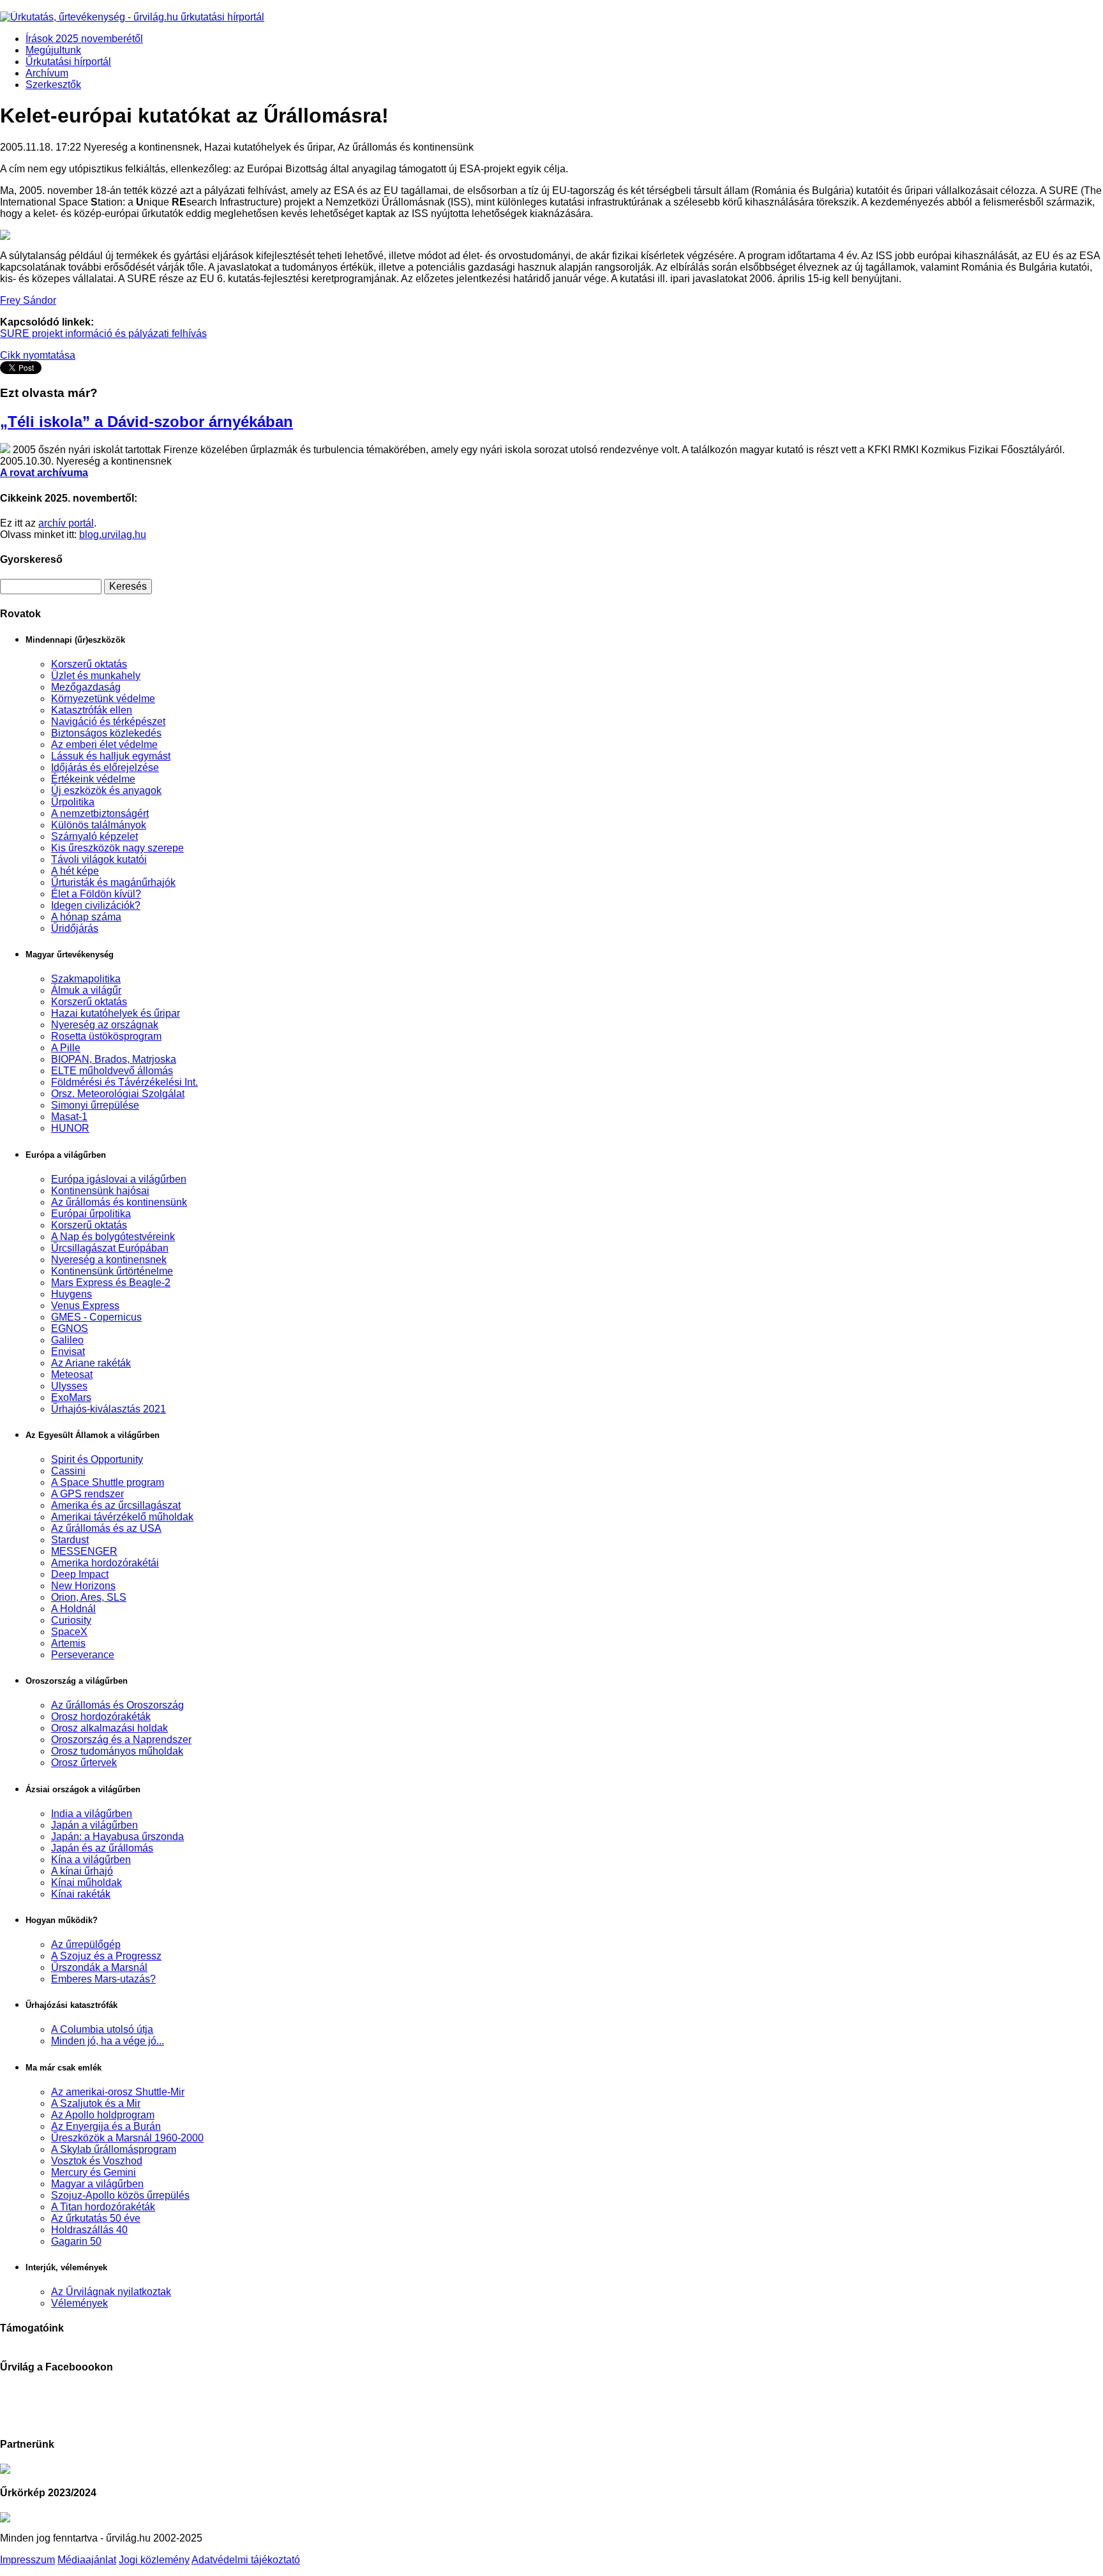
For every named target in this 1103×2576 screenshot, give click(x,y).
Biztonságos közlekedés (106, 733)
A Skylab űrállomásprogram (114, 2149)
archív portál (66, 523)
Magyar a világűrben (97, 2184)
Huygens (71, 1294)
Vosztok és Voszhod (97, 2161)
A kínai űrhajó (82, 1871)
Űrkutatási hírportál (68, 62)
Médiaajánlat (87, 2560)
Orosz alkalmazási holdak (109, 1728)
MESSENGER (84, 1551)
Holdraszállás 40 (89, 2230)
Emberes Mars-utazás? (103, 1979)
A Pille (66, 1048)
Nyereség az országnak (105, 1025)
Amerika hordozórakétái (105, 1563)
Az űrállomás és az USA (106, 1528)
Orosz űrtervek (84, 1763)
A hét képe (75, 871)
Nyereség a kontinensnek (109, 1260)
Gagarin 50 (76, 2241)
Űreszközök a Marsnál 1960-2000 (127, 2138)
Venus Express (85, 1306)
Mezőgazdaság (86, 687)
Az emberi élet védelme (104, 745)
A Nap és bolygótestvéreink (113, 1237)
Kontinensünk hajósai (100, 1191)
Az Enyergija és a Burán (106, 2126)
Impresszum (27, 2560)
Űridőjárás (75, 928)
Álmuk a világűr (86, 990)
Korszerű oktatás (89, 664)
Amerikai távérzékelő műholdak (122, 1517)
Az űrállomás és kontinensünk (119, 1202)
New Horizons (83, 1586)
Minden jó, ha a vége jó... (108, 2041)
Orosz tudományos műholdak (117, 1751)
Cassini (68, 1471)
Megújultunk (53, 50)
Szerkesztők (53, 85)
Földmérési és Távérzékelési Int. (124, 1082)
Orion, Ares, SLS (89, 1597)
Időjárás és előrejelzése (105, 768)
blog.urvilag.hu (113, 535)
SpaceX (69, 1632)
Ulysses (69, 1386)
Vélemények (79, 2303)
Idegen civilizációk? (96, 905)
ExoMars (71, 1397)
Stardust (70, 1540)
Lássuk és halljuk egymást (111, 756)
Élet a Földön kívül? (96, 894)
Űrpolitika (73, 802)
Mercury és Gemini (94, 2172)
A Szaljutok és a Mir (96, 2103)
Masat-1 (69, 1117)
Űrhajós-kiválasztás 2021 (109, 1409)
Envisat (68, 1352)
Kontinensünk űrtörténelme (112, 1271)
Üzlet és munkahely (96, 676)
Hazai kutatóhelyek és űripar (116, 1013)
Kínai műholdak (86, 1883)
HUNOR (70, 1128)
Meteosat (72, 1374)
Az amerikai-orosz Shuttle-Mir (118, 2092)
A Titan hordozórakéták (103, 2207)
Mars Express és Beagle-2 (111, 1283)
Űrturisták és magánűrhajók (113, 882)
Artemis (68, 1643)
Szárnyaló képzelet (94, 836)
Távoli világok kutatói (99, 859)
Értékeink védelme (93, 779)
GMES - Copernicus (96, 1317)
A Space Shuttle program (108, 1482)
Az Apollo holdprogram (103, 2115)
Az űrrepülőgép (86, 1944)
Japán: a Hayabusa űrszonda (117, 1837)
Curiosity (71, 1620)
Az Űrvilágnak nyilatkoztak (111, 2292)
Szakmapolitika (86, 979)
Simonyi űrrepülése (95, 1105)
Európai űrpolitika (91, 1214)
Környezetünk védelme (103, 699)
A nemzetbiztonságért (100, 813)
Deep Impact (80, 1574)
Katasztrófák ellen (92, 710)
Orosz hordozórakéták (101, 1717)
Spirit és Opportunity (97, 1459)
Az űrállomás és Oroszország (117, 1705)
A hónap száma (86, 917)
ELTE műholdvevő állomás (112, 1071)
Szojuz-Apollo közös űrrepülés (120, 2195)
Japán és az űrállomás (102, 1848)
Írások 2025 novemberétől (84, 39)
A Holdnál (73, 1609)
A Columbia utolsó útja (102, 2029)
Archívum (47, 73)
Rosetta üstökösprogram (106, 1036)
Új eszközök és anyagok (106, 790)
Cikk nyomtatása (38, 355)
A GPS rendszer (87, 1494)
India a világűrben (92, 1814)
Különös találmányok (99, 825)
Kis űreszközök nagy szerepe (117, 848)
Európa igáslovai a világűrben (119, 1179)
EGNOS (70, 1329)
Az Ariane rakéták (91, 1363)
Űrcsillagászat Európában (110, 1248)
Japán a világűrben (94, 1825)
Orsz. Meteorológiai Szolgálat (118, 1094)
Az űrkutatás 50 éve (96, 2218)
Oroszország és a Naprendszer (121, 1740)
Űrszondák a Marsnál (99, 1967)
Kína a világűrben (91, 1860)
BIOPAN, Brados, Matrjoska (114, 1059)
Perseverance (83, 1655)
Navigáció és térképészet (108, 722)
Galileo (67, 1340)
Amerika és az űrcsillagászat (116, 1505)
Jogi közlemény (154, 2560)
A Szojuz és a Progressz (106, 1956)
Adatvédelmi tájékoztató (246, 2560)
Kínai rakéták (81, 1894)
